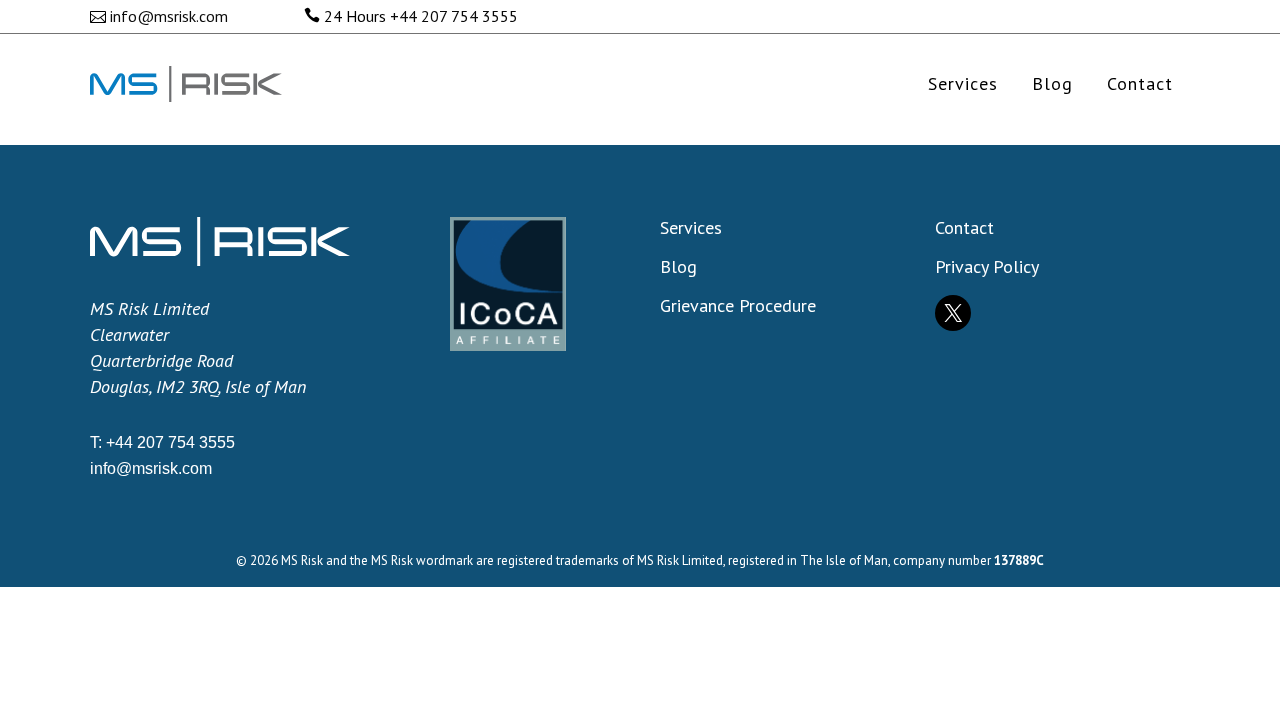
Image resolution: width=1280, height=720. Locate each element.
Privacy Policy (987, 267)
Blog (678, 267)
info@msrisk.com (169, 16)
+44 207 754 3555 (454, 16)
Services (691, 228)
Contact (964, 228)
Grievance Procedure (738, 306)
